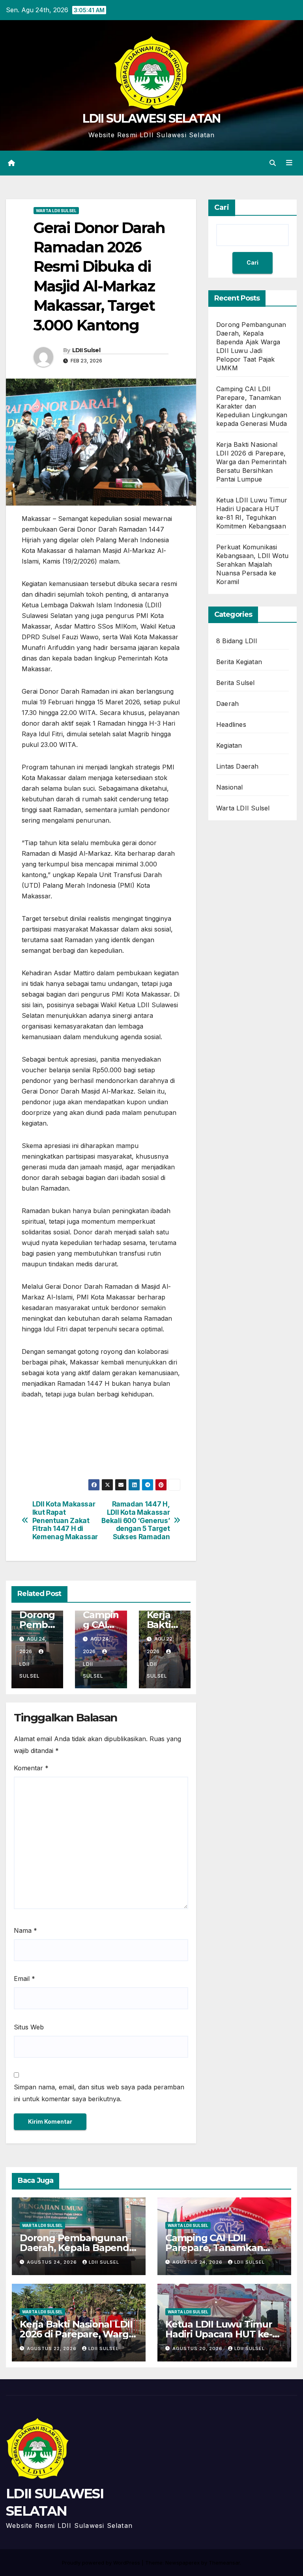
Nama (25, 1930)
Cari (222, 207)
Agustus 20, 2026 (198, 2348)
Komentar (31, 1768)
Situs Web (29, 2027)
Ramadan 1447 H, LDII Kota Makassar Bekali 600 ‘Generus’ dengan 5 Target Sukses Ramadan (136, 1520)
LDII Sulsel (86, 350)
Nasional (230, 787)
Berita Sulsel (236, 683)
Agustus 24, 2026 (53, 2262)
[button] (273, 163)
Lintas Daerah (238, 766)
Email (24, 1979)
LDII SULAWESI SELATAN (151, 119)
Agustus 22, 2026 (52, 2348)
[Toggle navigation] (289, 163)
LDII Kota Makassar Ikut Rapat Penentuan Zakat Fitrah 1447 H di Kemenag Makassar (65, 1520)
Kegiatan (229, 745)
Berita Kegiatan (239, 662)
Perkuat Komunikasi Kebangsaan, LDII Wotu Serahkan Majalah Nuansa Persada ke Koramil (252, 564)
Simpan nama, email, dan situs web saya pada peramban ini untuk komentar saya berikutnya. (99, 2093)
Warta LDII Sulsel (56, 211)
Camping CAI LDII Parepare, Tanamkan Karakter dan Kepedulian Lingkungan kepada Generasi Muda (252, 406)
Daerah (227, 704)
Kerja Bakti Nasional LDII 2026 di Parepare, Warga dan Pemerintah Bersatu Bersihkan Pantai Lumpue (251, 462)
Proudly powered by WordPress (102, 2563)
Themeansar (224, 2563)
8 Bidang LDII (237, 641)
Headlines (231, 724)
